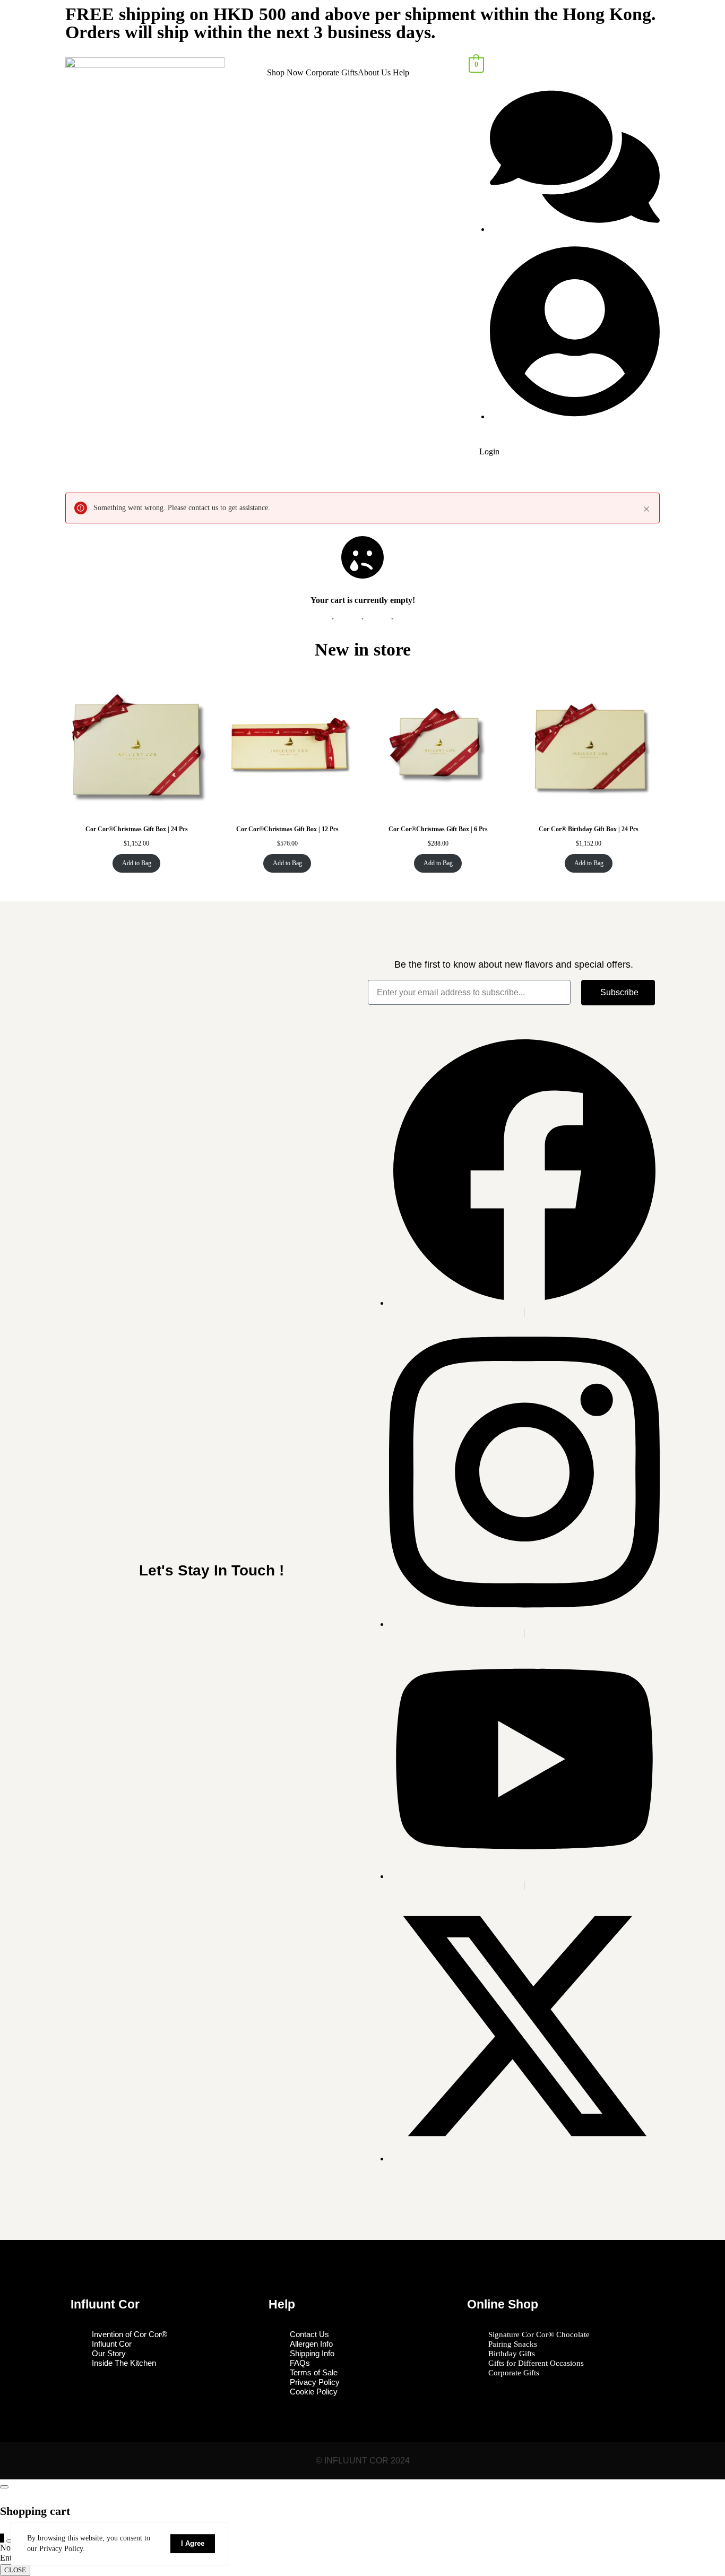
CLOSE (15, 2570)
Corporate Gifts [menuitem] (332, 72)
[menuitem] (286, 73)
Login (489, 451)
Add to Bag (137, 863)
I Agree (193, 2543)
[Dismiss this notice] (646, 509)
